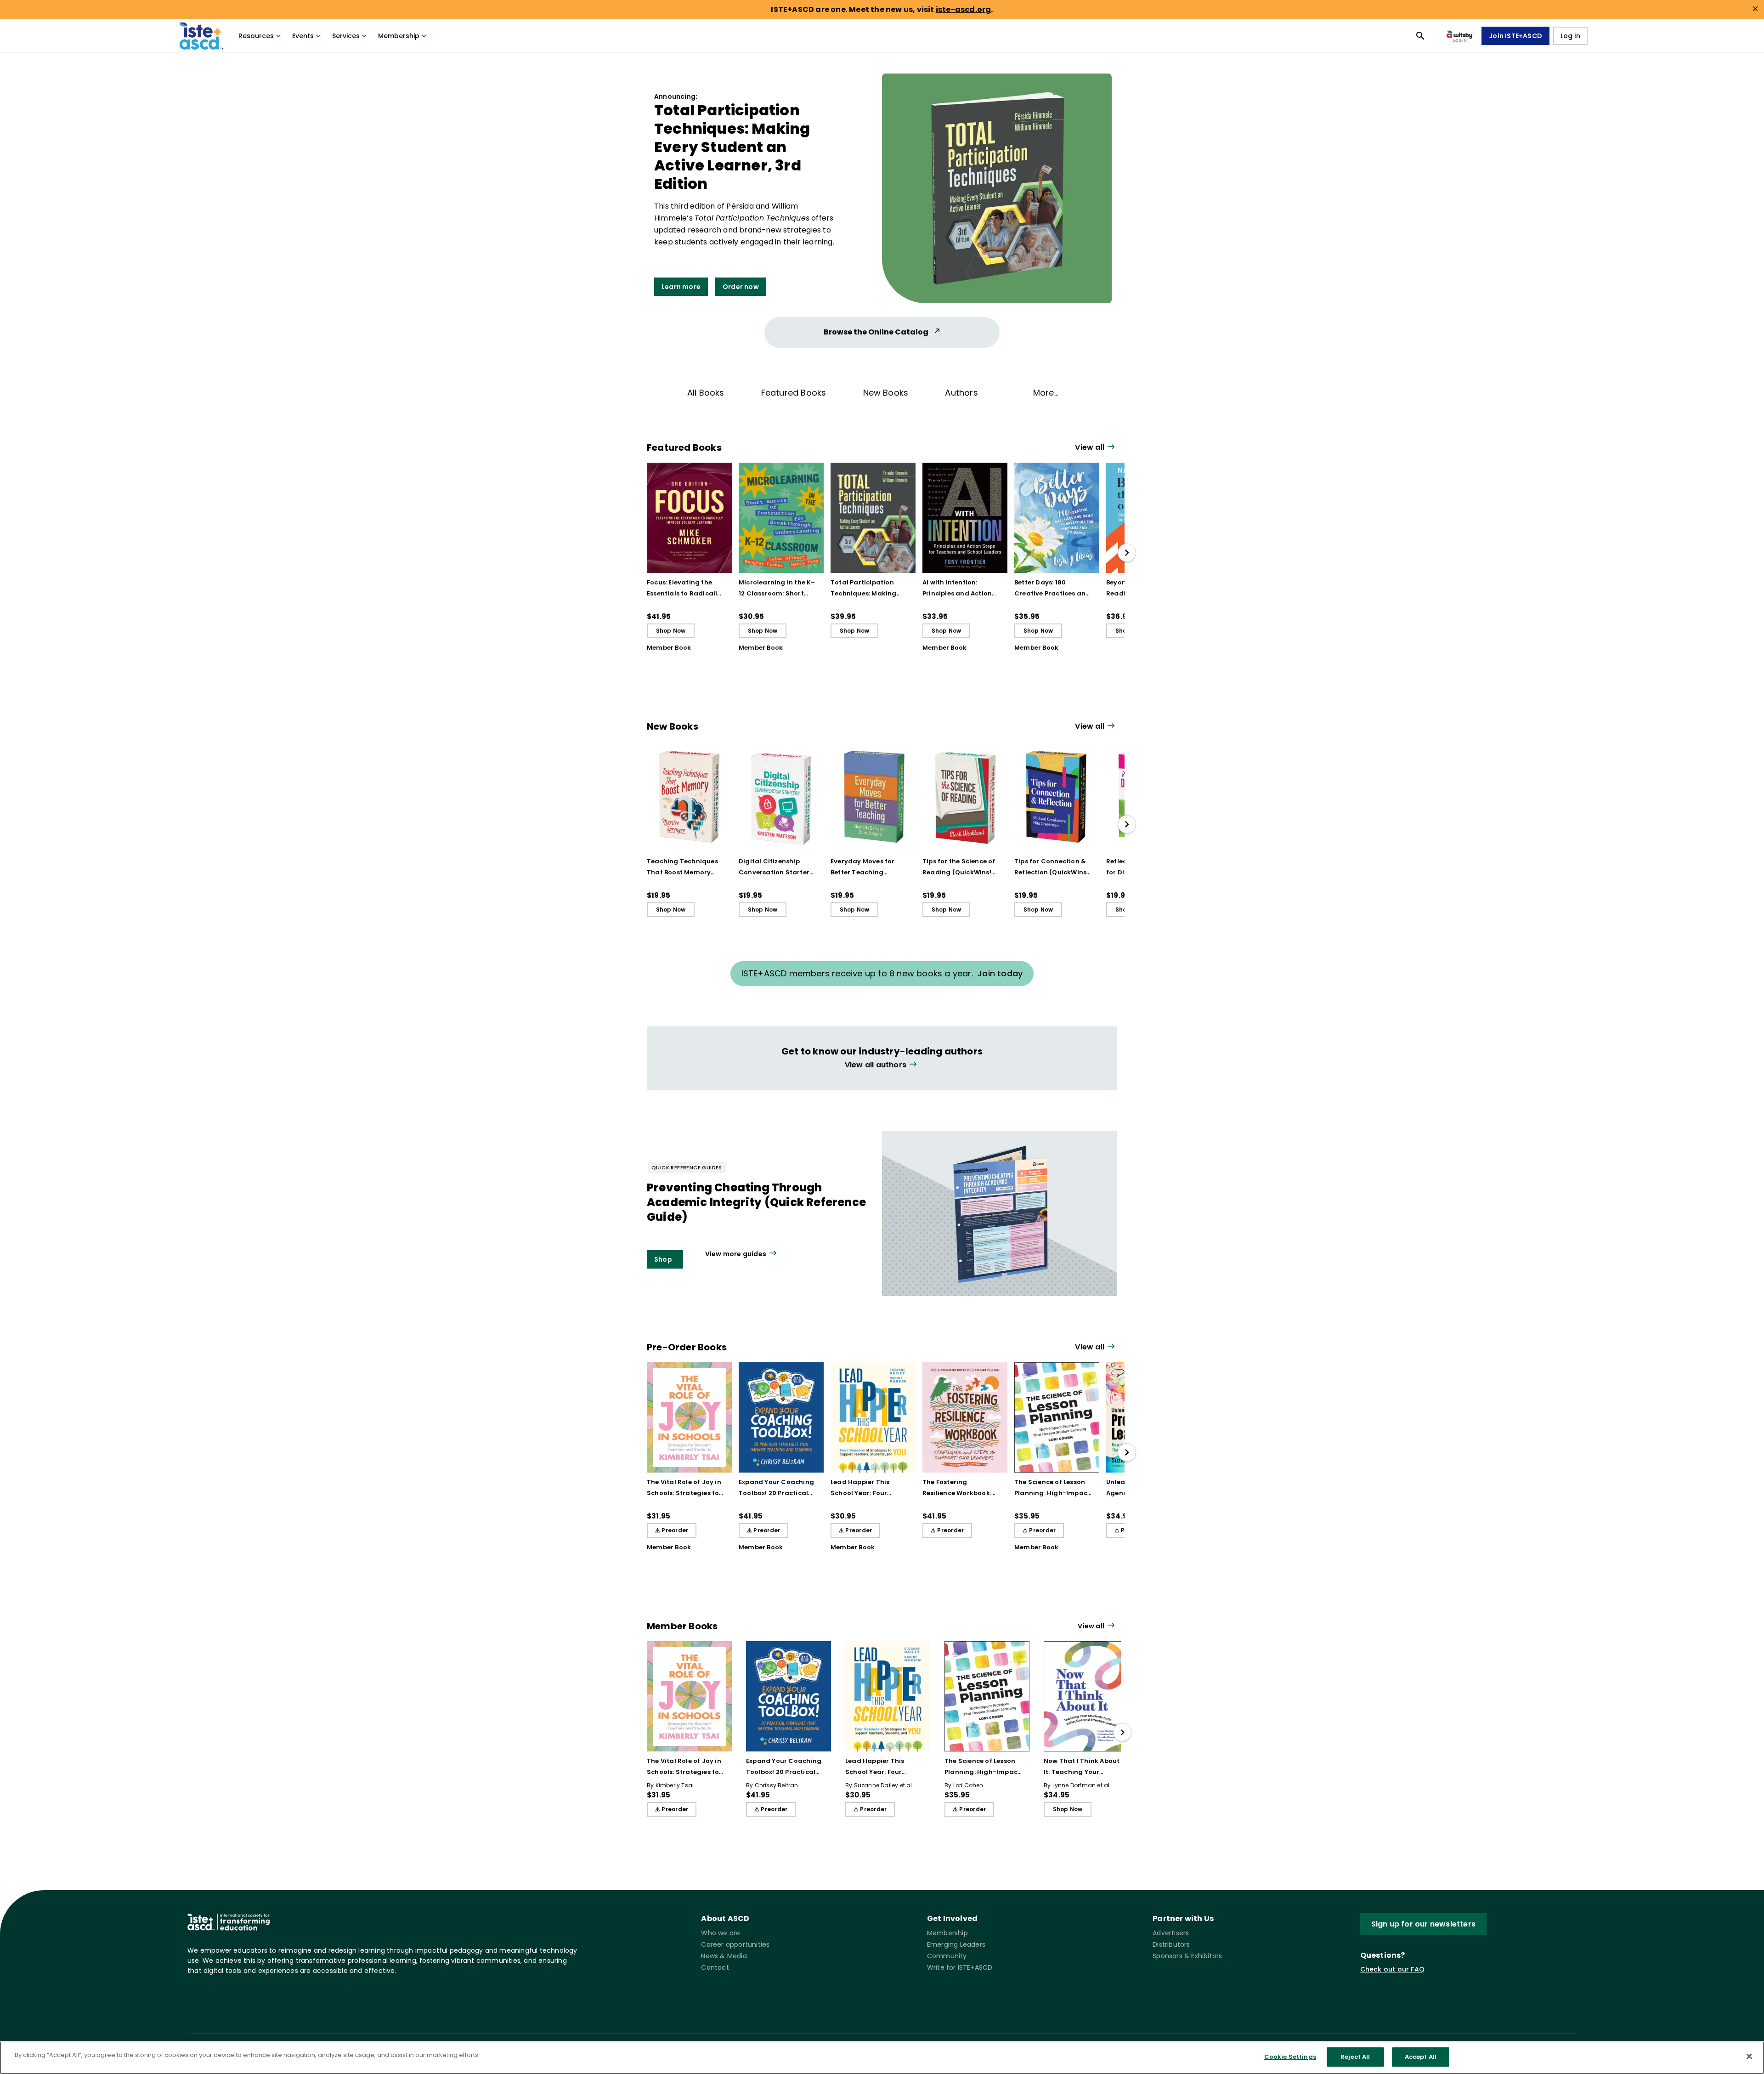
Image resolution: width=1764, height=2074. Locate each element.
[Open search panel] (1420, 36)
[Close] (1749, 2056)
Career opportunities (735, 1944)
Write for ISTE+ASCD (960, 1967)
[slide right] (1127, 553)
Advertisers (1171, 1933)
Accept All (1421, 2057)
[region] (882, 2058)
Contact (715, 1967)
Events (303, 36)
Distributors (1171, 1944)
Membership (399, 36)
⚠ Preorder (672, 1530)
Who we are (721, 1933)
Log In (1570, 36)
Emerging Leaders (956, 1944)
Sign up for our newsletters (1423, 1924)
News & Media (724, 1956)
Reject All (1355, 2057)
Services (346, 36)
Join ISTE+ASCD (1515, 36)
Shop (663, 1259)
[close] (1755, 9)
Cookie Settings (1290, 2057)
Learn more (681, 287)
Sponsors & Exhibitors (1187, 1956)
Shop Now (671, 631)
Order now (741, 287)
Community (947, 1956)
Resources (256, 36)
